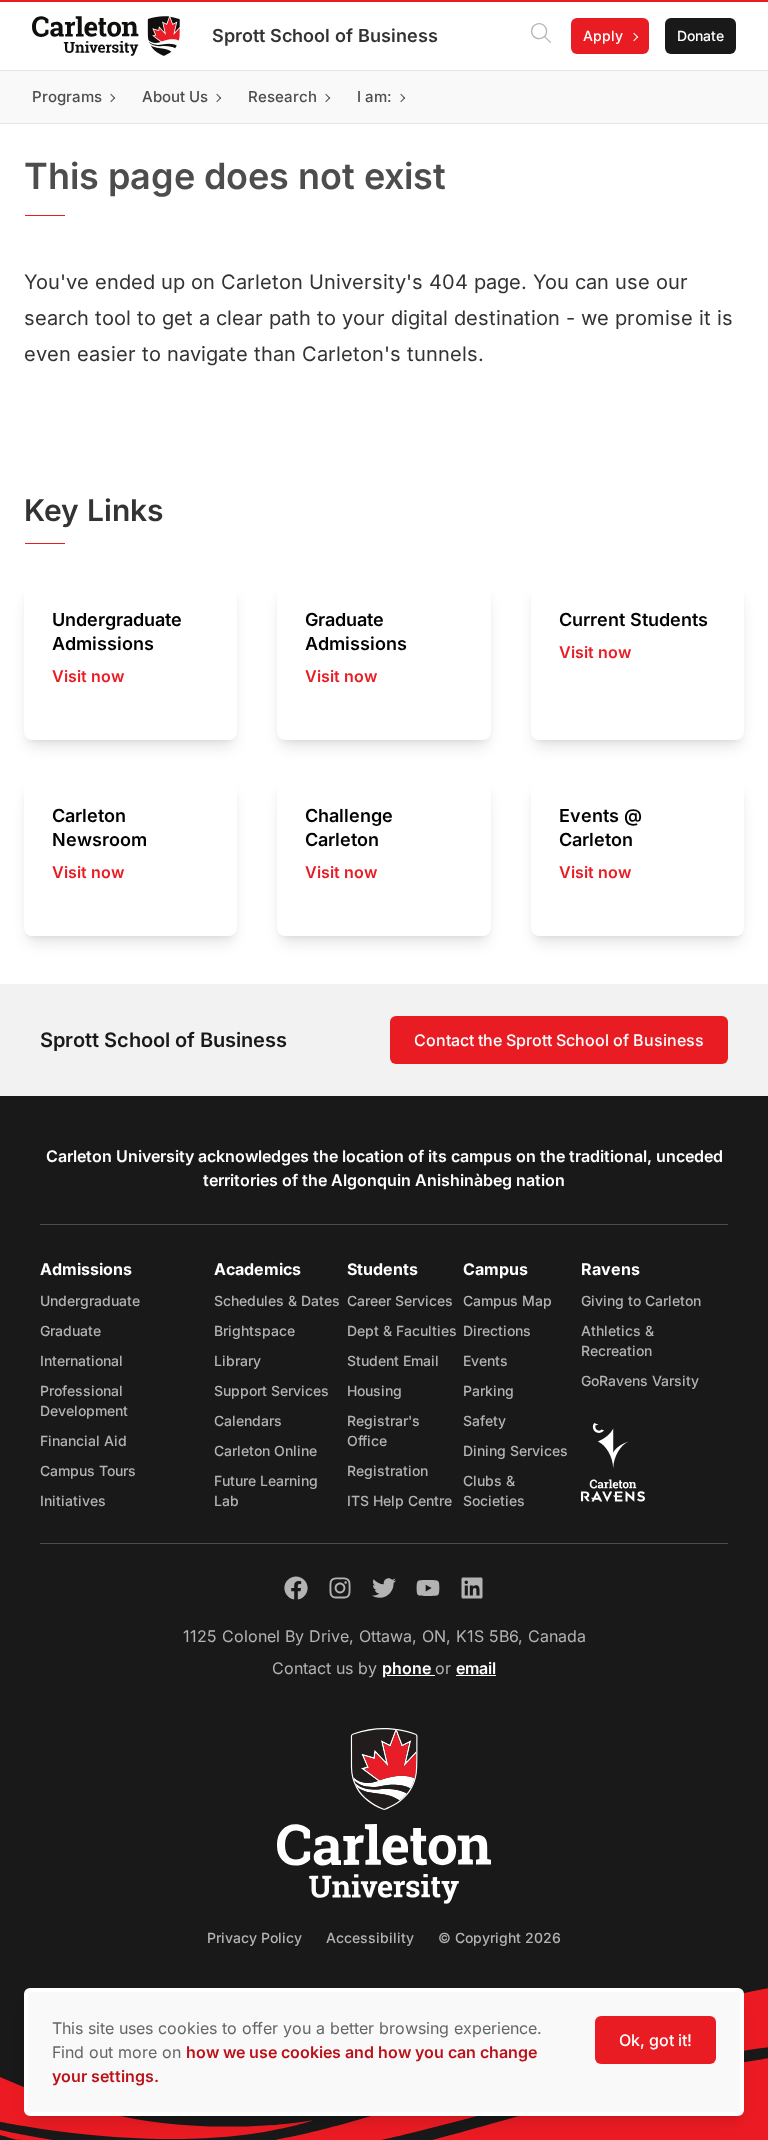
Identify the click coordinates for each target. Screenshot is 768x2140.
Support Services (271, 1390)
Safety (484, 1420)
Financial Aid (83, 1440)
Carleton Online (265, 1450)
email (476, 1668)
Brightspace (254, 1330)
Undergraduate (90, 1300)
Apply (603, 35)
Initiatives (73, 1500)
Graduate (70, 1330)
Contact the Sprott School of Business (559, 1040)
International (81, 1360)
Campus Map (507, 1300)
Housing (374, 1390)
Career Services (400, 1300)
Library (237, 1360)
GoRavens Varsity (640, 1380)
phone (408, 1668)
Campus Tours (88, 1470)
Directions (497, 1330)
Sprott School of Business (325, 35)
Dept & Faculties (402, 1330)
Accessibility (370, 1937)
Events (485, 1360)
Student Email (393, 1360)
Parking (488, 1390)
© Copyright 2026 (499, 1937)
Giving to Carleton (641, 1300)
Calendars (248, 1420)
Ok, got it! (655, 2040)
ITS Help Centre (399, 1500)
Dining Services (515, 1450)
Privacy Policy (254, 1937)
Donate (700, 35)
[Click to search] (541, 36)
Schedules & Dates (277, 1300)
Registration (387, 1470)
